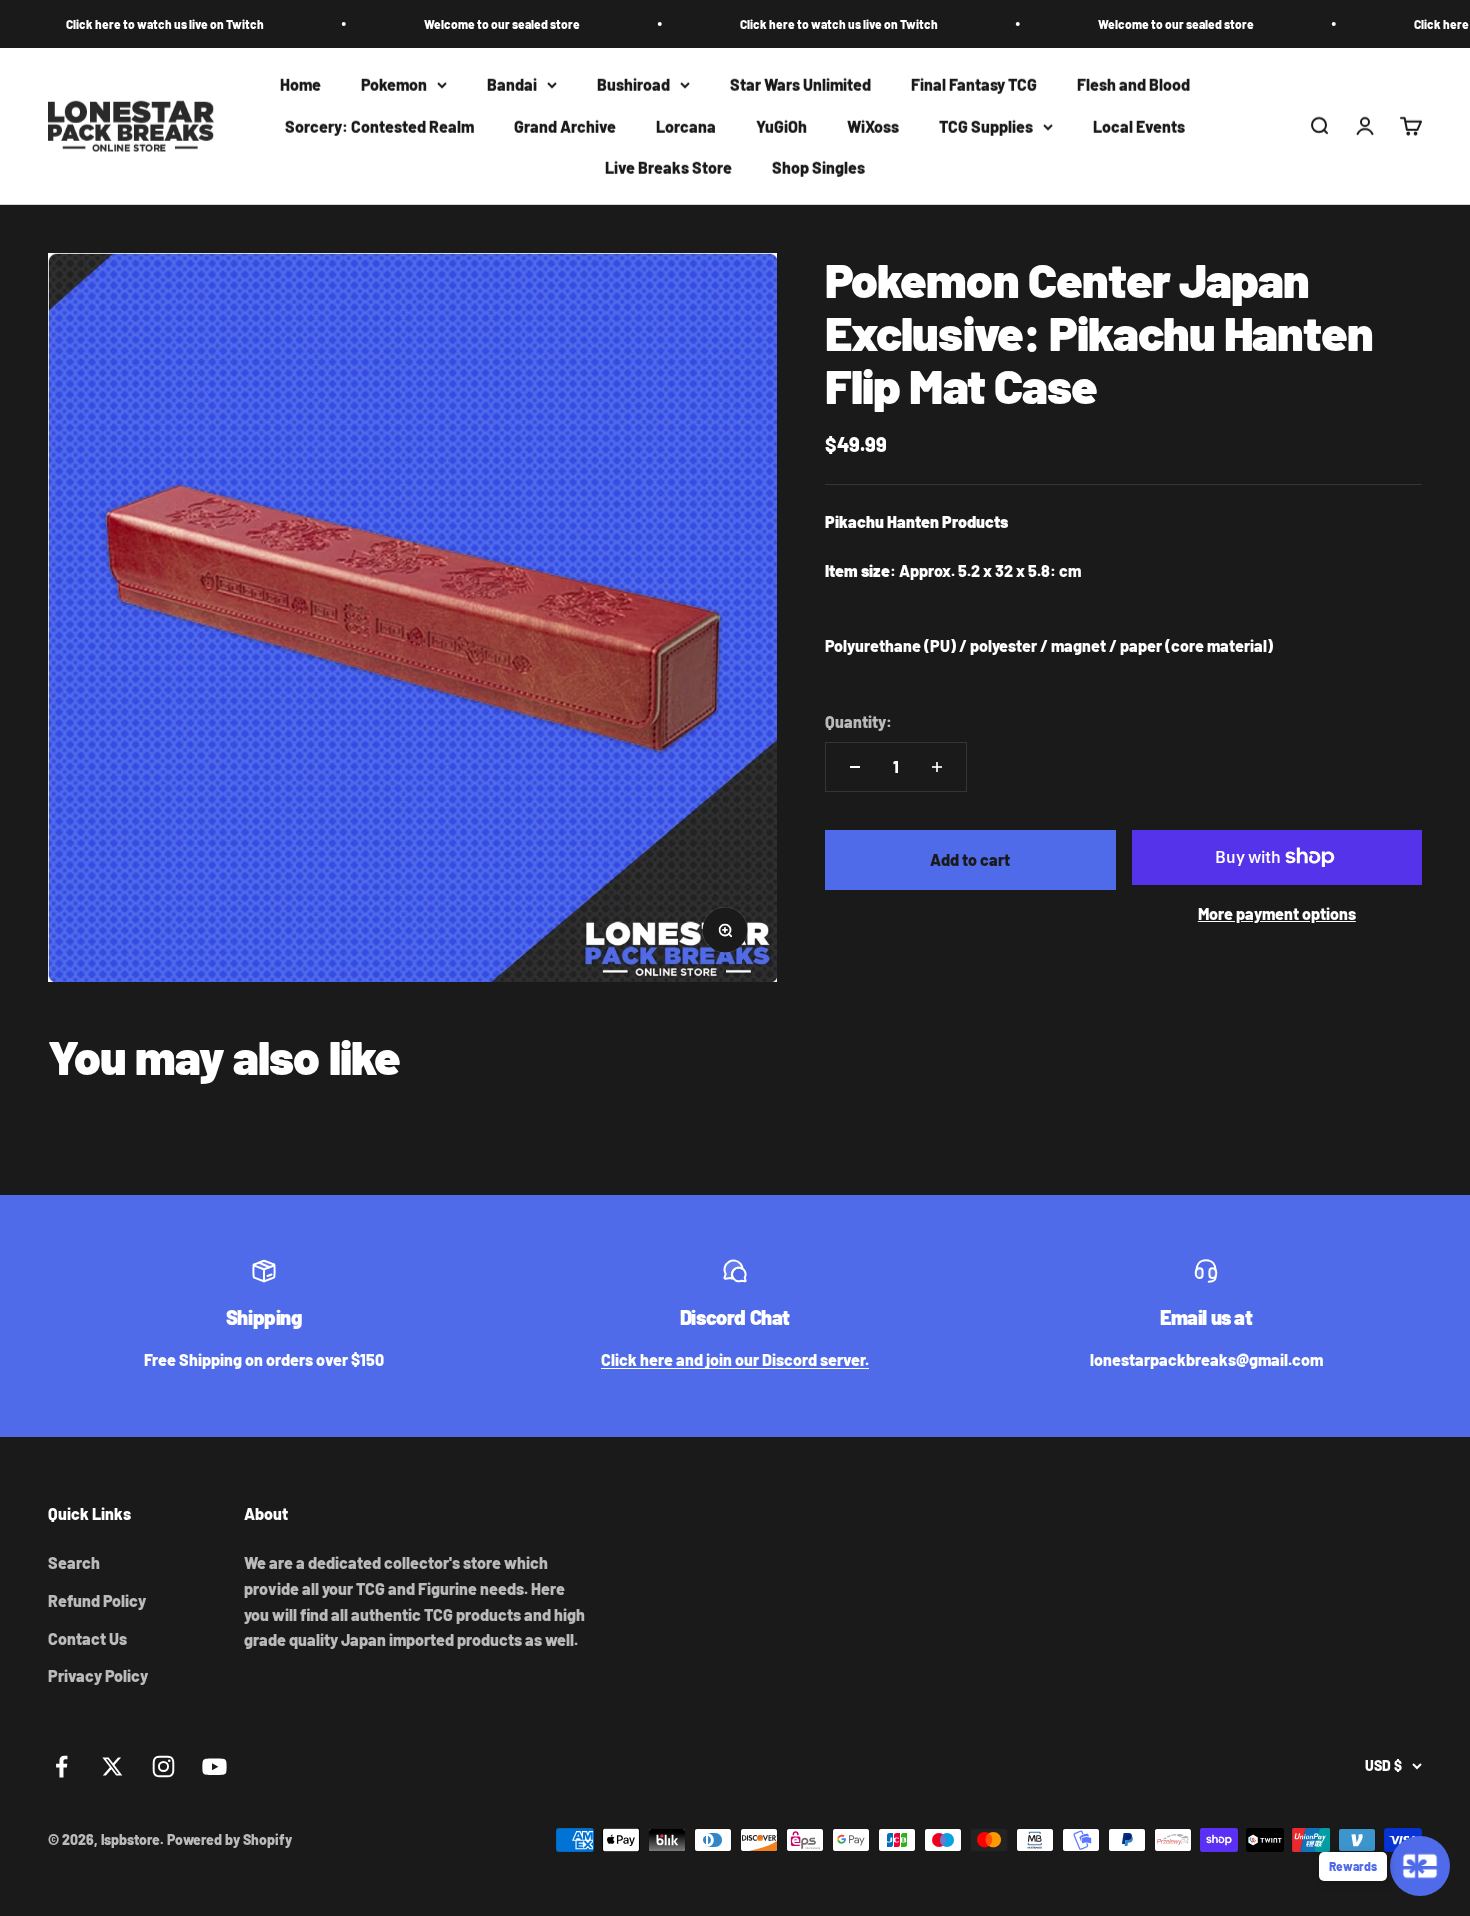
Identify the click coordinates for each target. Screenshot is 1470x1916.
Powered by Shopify (229, 1839)
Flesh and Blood (1133, 84)
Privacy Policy (98, 1675)
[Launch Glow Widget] (1420, 1866)
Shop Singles (818, 168)
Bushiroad (633, 84)
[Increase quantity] (937, 767)
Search (74, 1562)
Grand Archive (565, 126)
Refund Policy (97, 1600)
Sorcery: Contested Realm (379, 126)
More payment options (1277, 913)
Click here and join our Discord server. (735, 1359)
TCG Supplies (986, 126)
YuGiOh (781, 126)
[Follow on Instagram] (163, 1766)
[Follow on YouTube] (214, 1766)
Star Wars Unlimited (800, 84)
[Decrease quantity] (855, 767)
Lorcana (686, 126)
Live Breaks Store (668, 168)
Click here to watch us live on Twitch (107, 24)
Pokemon (394, 84)
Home (300, 84)
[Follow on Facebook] (61, 1766)
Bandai (512, 84)
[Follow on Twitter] (112, 1766)
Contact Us (87, 1638)
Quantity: (858, 721)
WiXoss (873, 126)
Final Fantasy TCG (974, 84)
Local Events (1139, 126)
